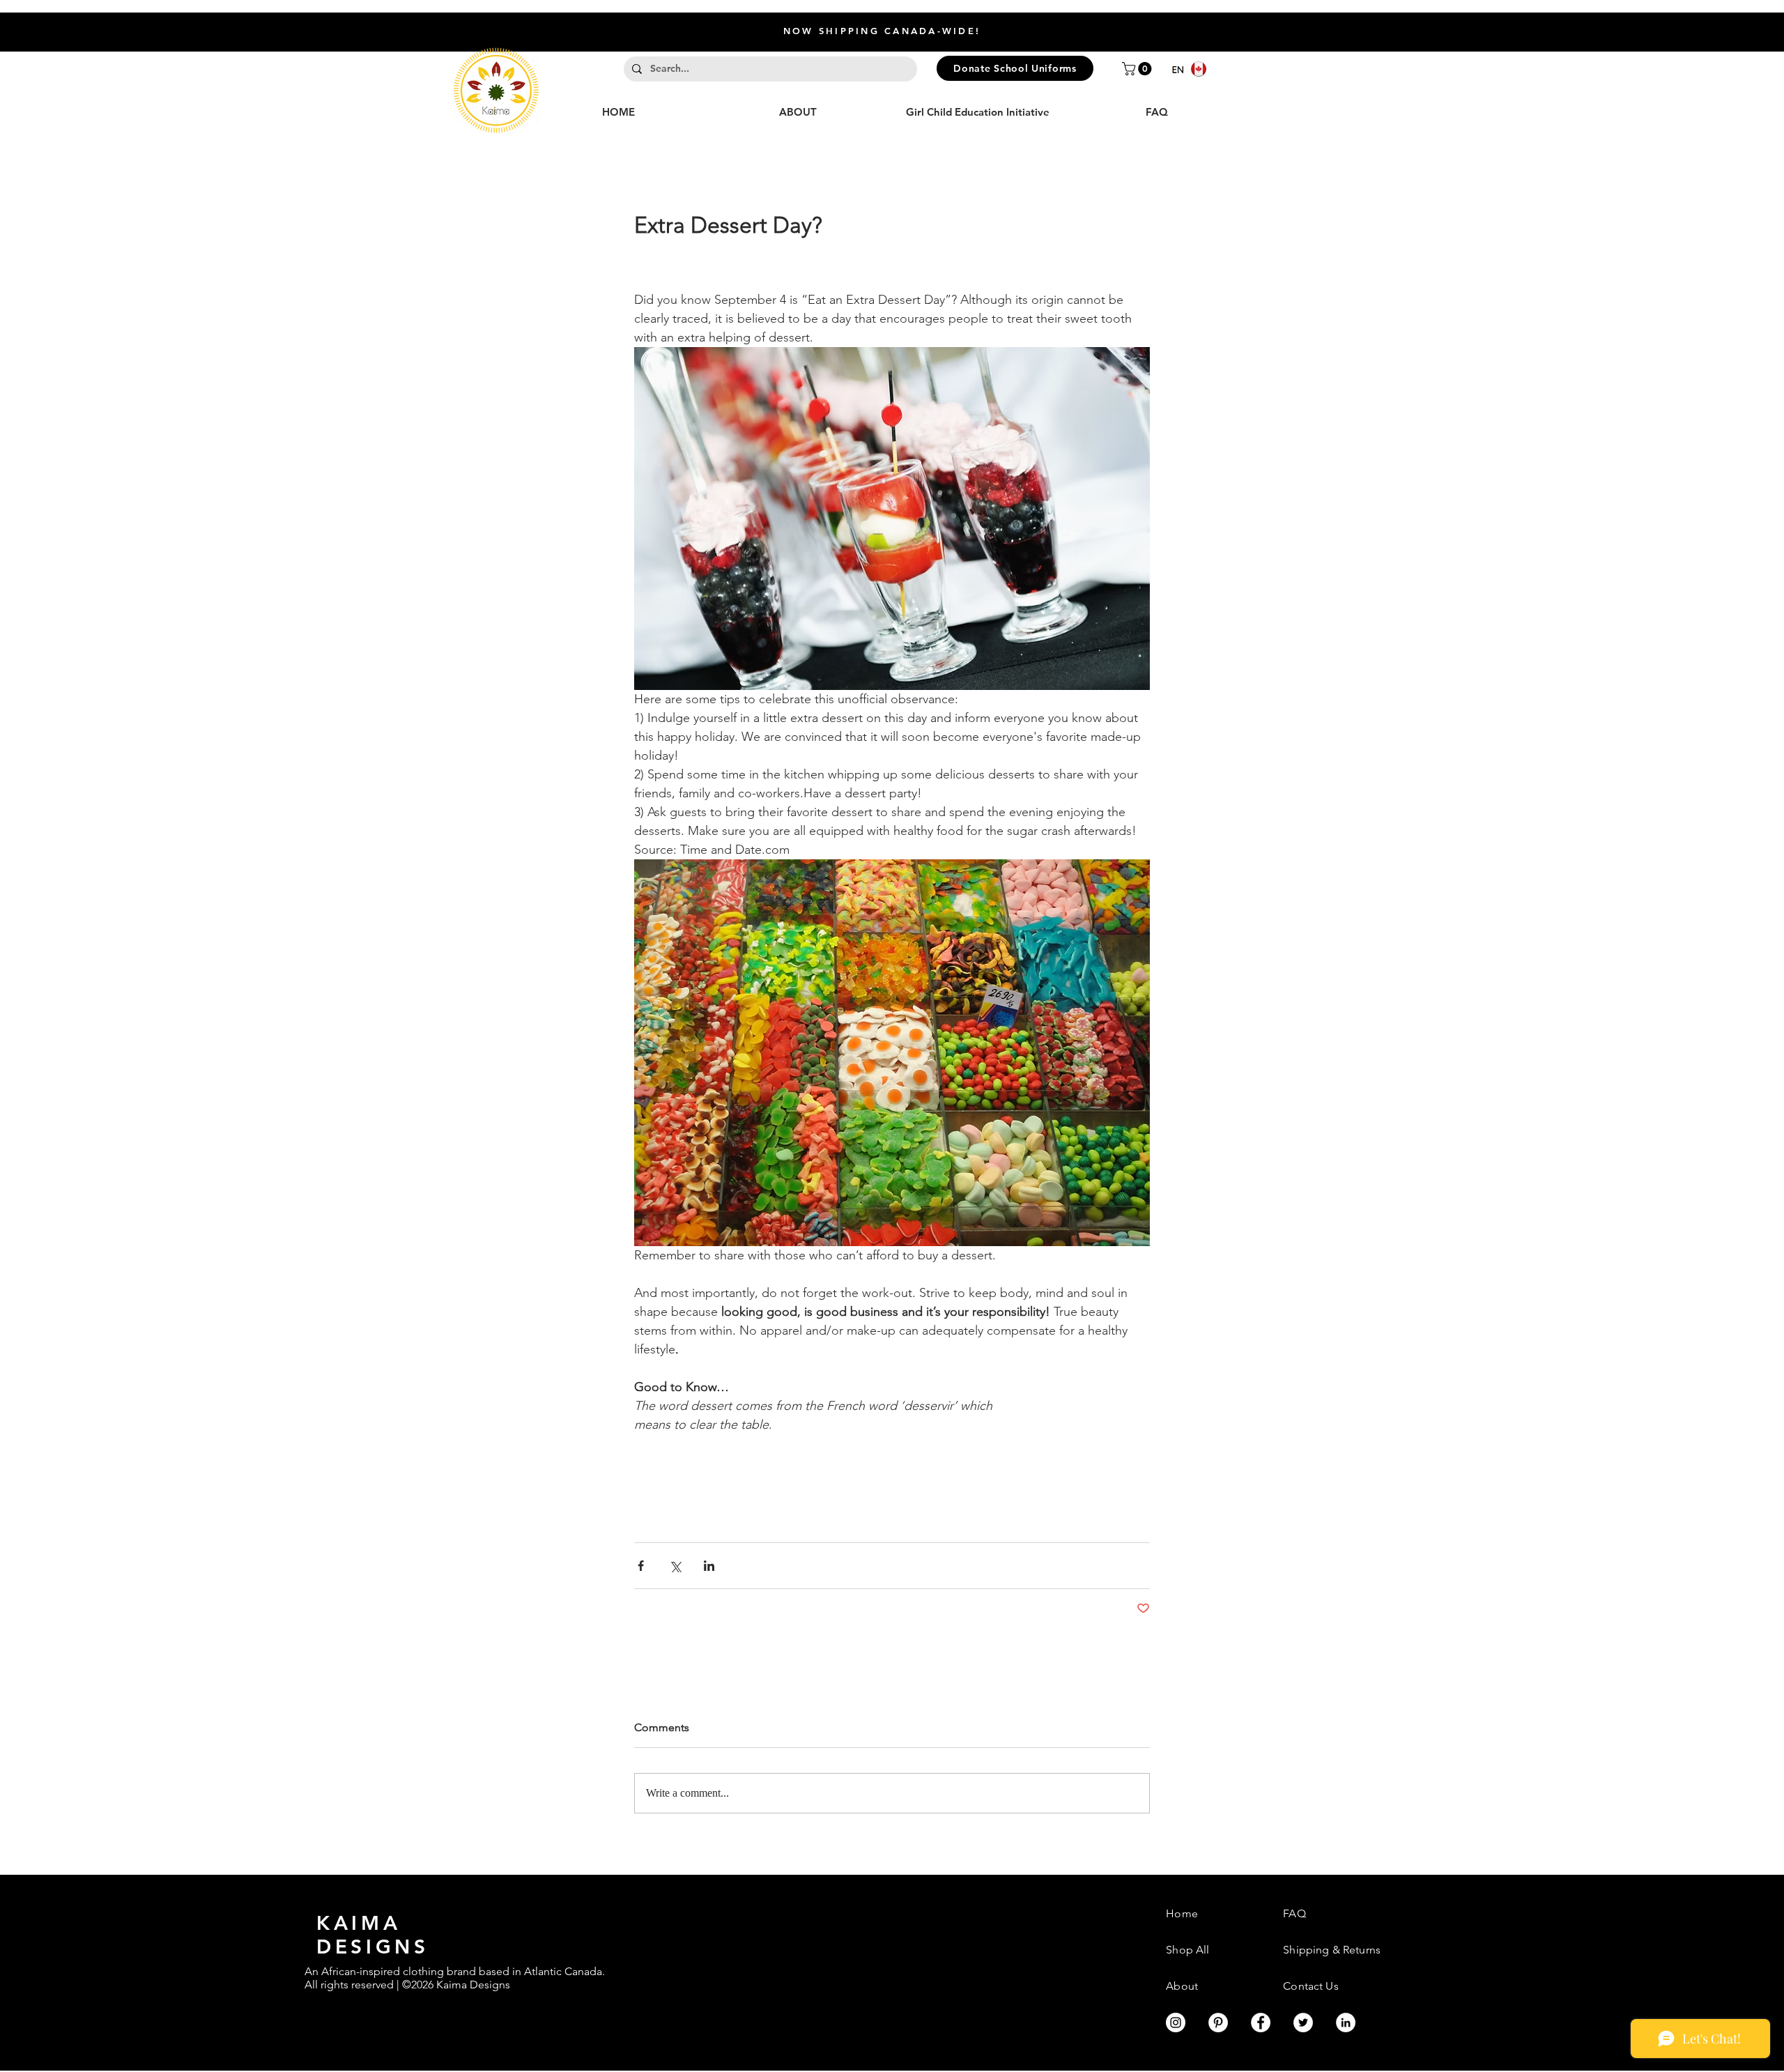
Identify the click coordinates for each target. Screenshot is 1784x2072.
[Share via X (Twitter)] (675, 1566)
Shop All (1187, 1950)
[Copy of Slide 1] (898, 17)
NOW (1031, 31)
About (1182, 1986)
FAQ (1294, 1913)
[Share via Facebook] (641, 1566)
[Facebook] (1261, 2023)
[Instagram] (1176, 2023)
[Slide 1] (886, 17)
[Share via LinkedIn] (709, 1566)
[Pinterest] (1218, 2023)
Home (1182, 1913)
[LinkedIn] (1346, 2023)
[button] (1138, 69)
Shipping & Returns (1332, 1950)
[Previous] (78, 32)
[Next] (1706, 32)
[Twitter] (1303, 2023)
